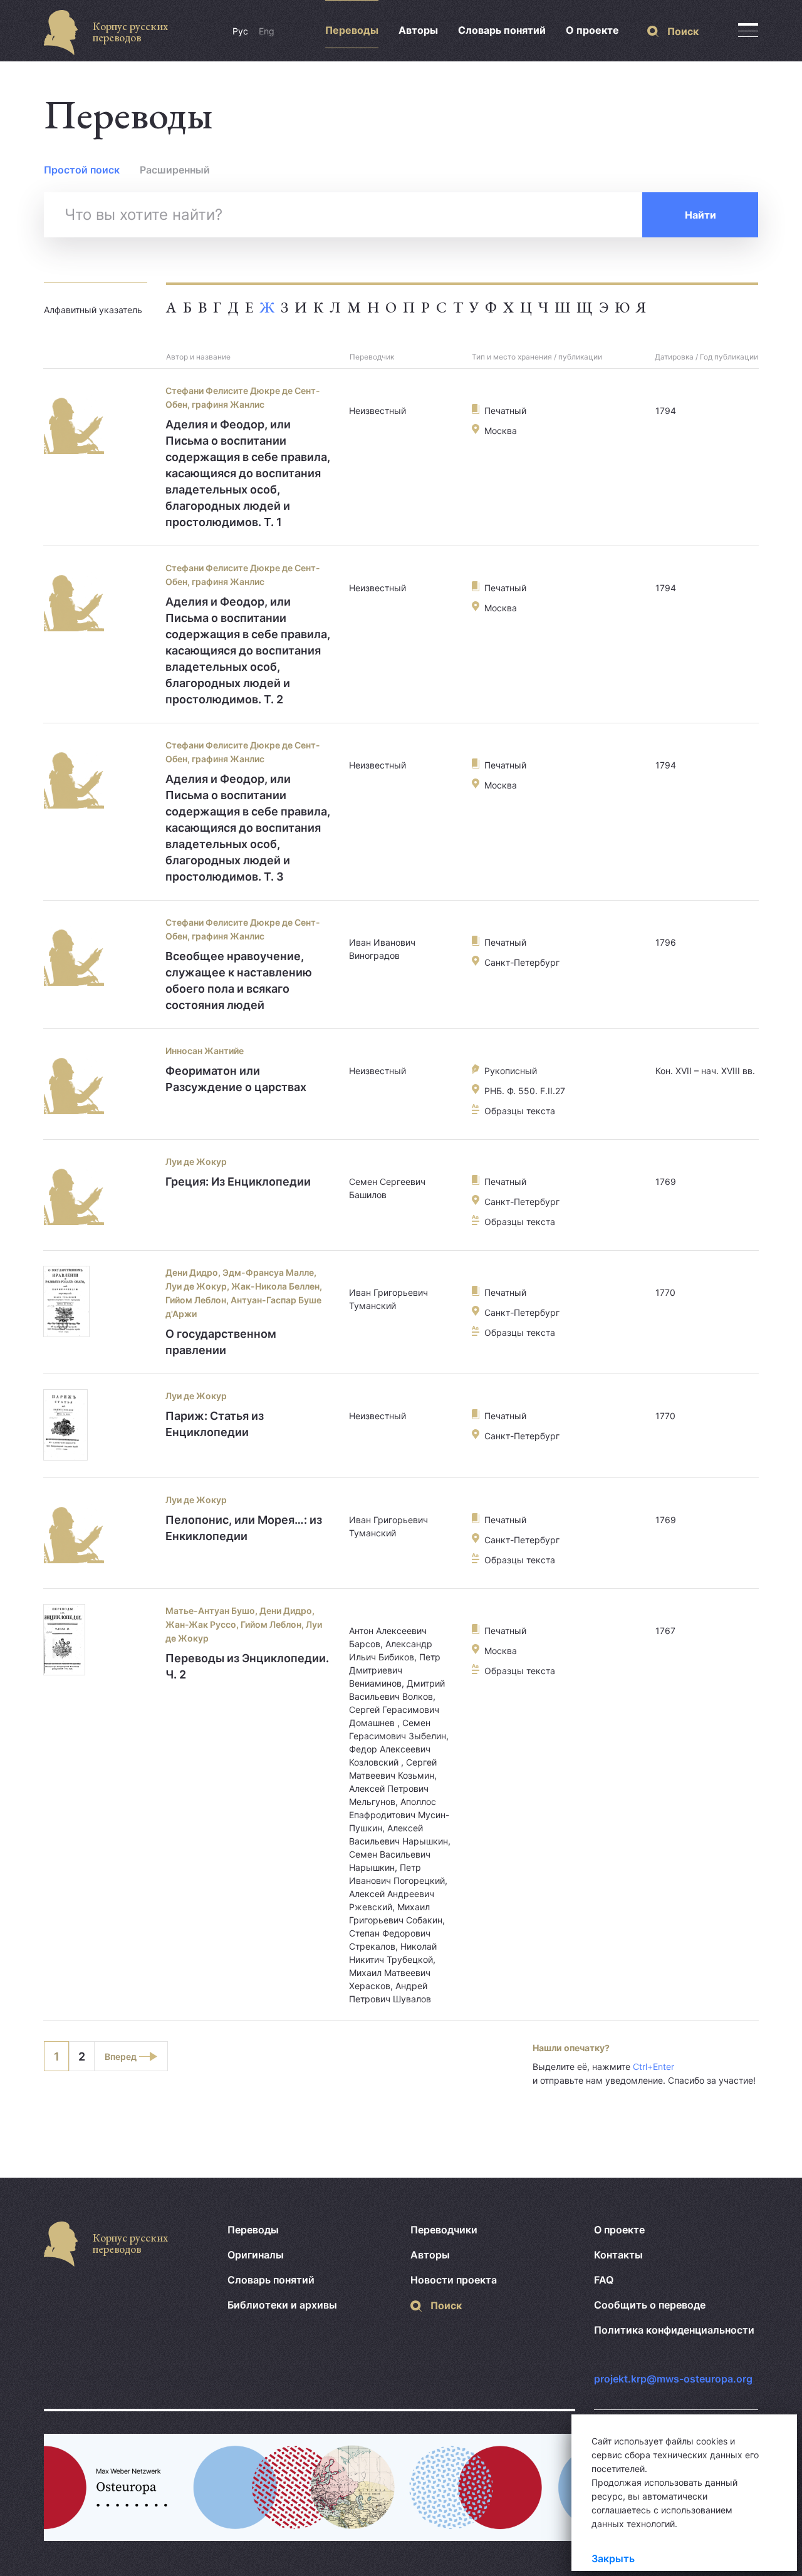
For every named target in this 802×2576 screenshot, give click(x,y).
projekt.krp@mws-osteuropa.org (673, 2379)
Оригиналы (256, 2255)
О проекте (592, 30)
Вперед (121, 2056)
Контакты (618, 2255)
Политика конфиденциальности (674, 2330)
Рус (240, 31)
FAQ (604, 2280)
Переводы (352, 30)
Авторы (418, 30)
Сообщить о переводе (650, 2305)
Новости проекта (454, 2280)
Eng (267, 31)
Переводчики (444, 2230)
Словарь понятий (502, 30)
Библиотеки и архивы (282, 2305)
